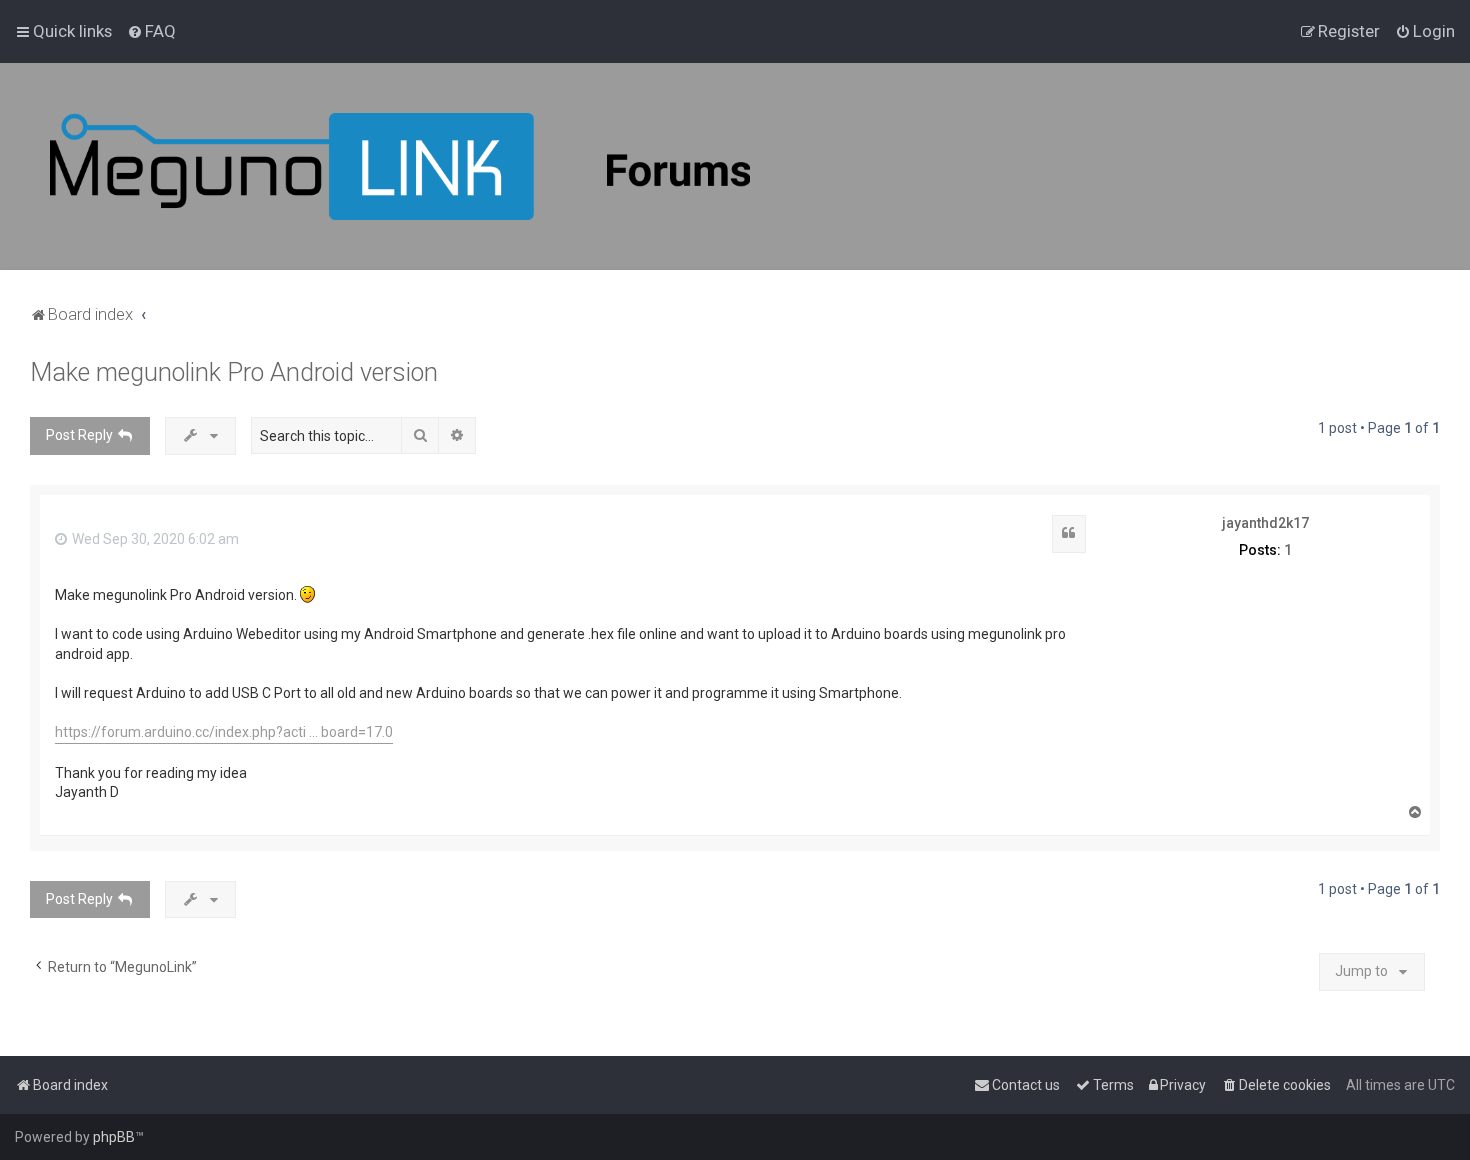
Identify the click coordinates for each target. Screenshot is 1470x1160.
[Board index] (400, 166)
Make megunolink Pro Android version (234, 372)
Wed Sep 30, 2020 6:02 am (154, 539)
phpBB (114, 1137)
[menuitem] (151, 31)
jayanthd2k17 (1265, 523)
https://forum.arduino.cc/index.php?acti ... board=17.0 (224, 732)
